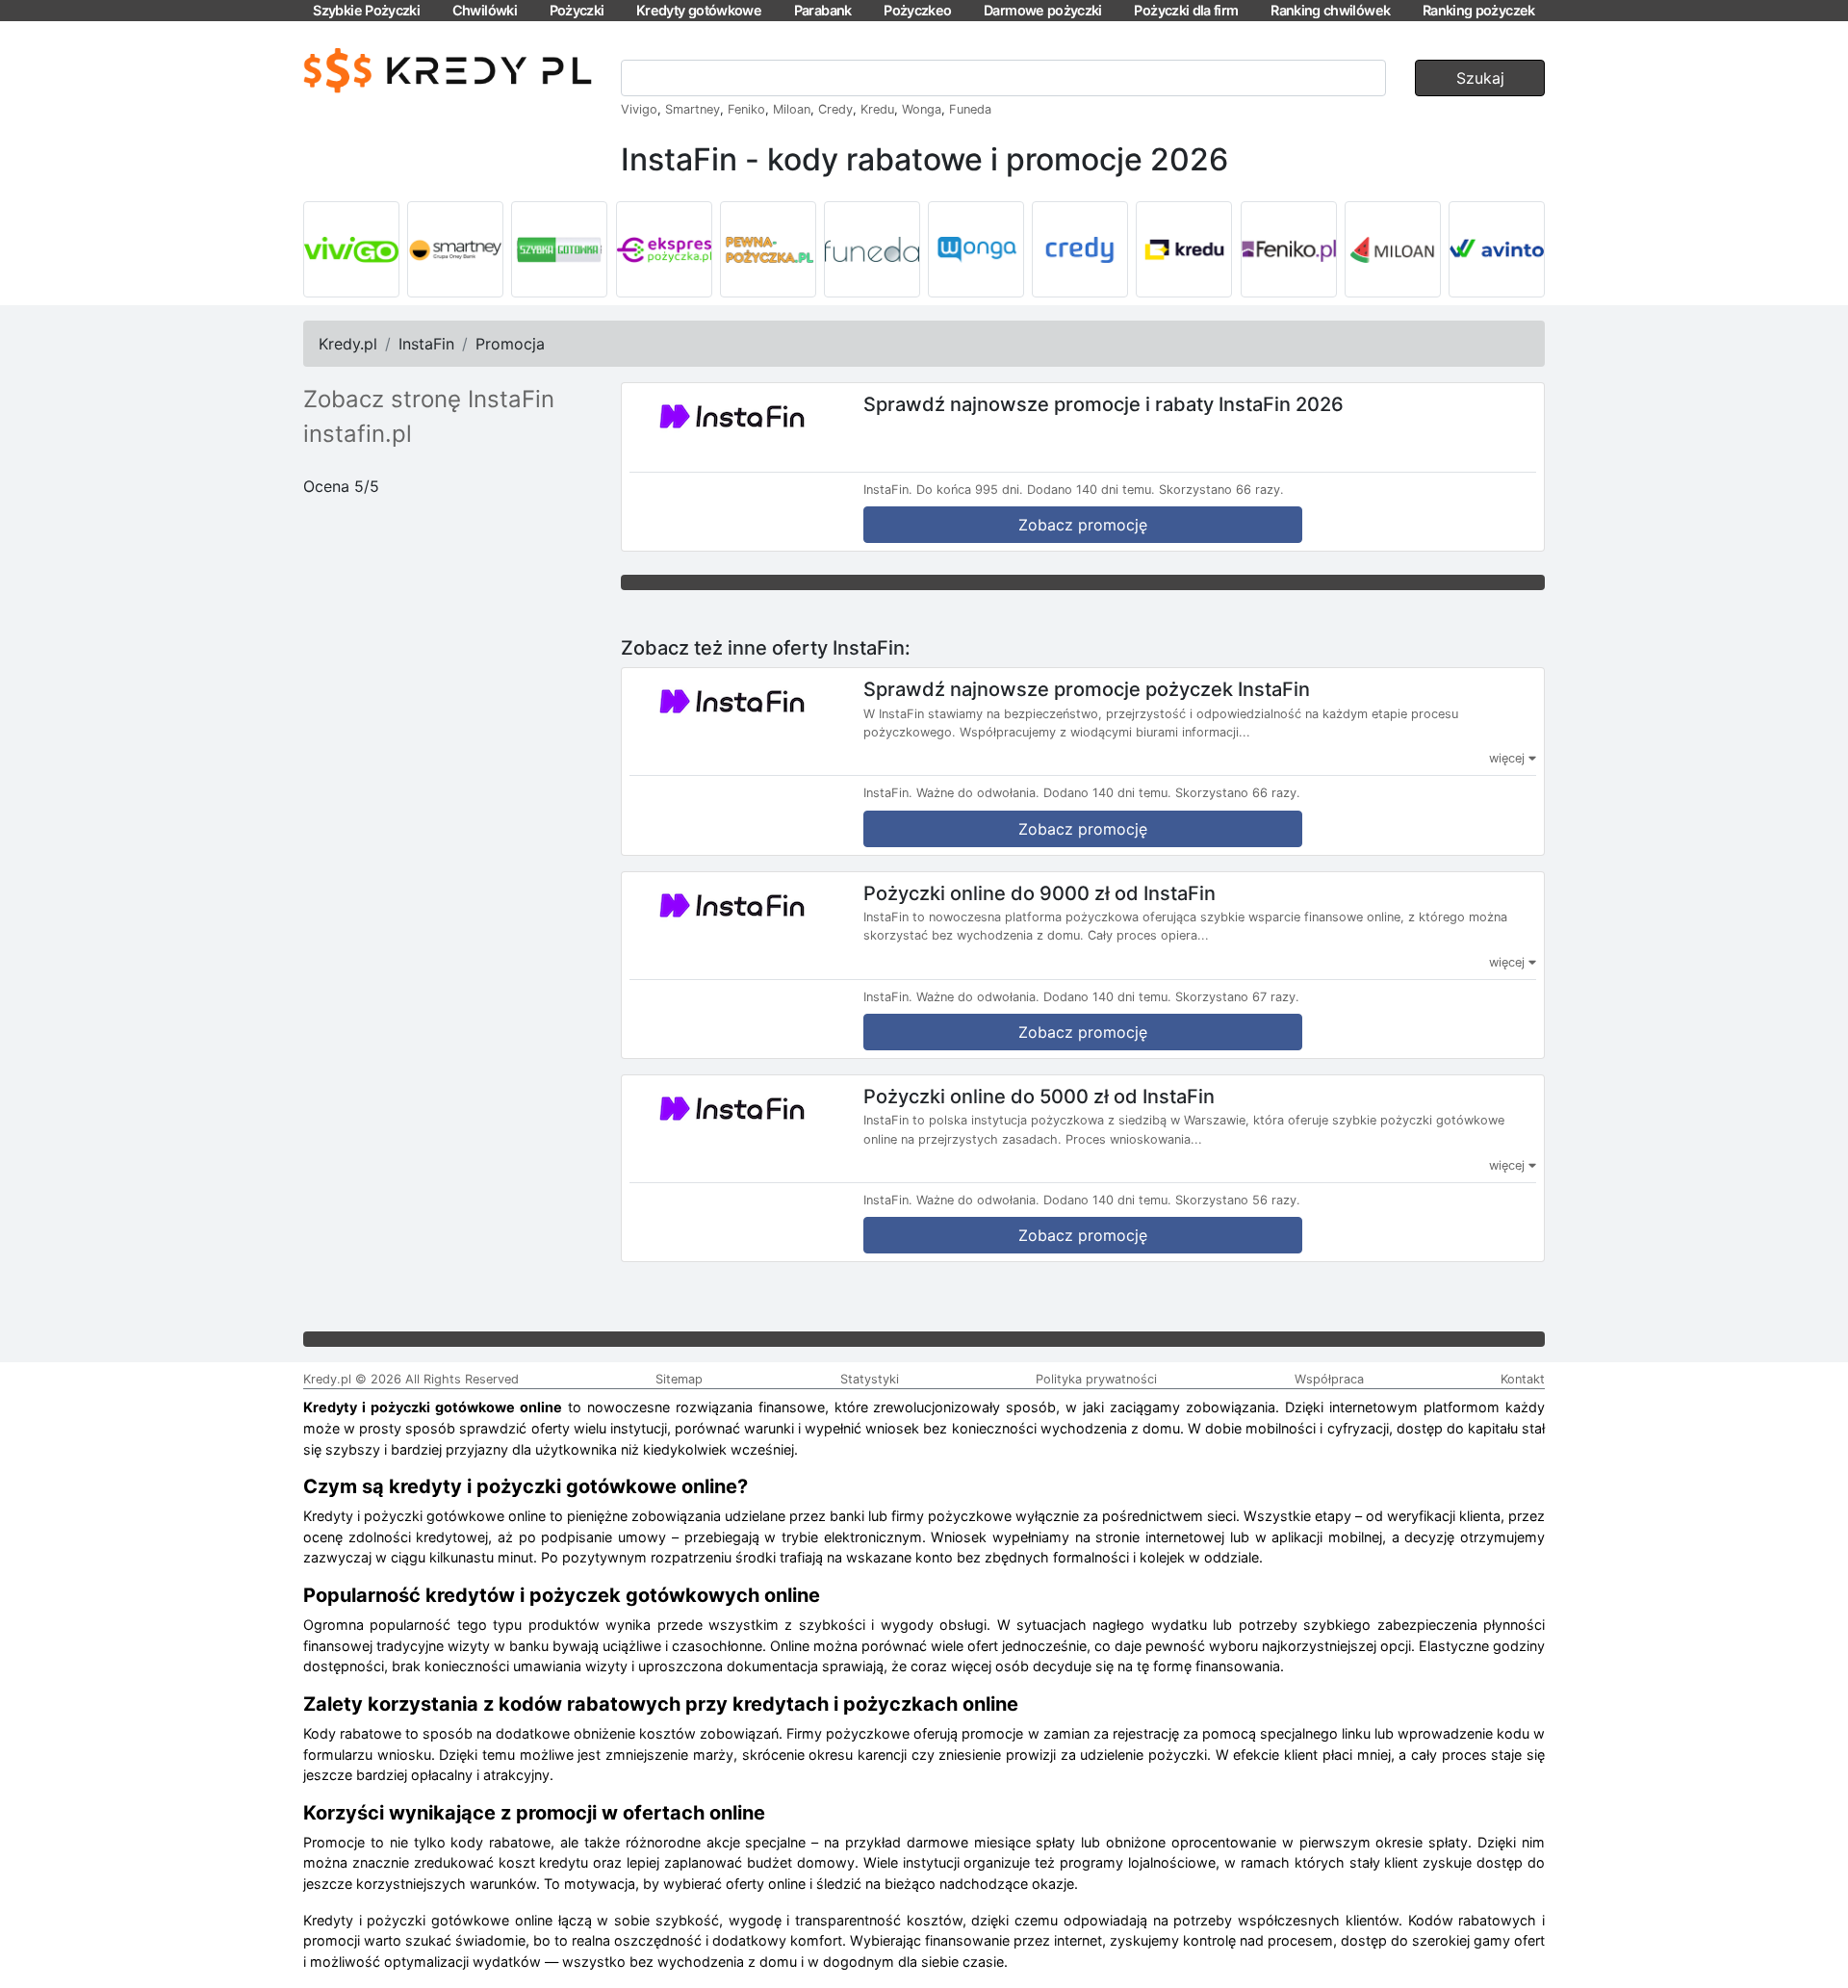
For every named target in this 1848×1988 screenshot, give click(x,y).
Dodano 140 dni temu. (1091, 490)
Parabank (823, 10)
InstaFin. (888, 490)
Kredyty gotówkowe (699, 10)
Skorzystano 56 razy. (1238, 1200)
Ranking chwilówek (1330, 10)
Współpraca (1329, 1379)
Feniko (746, 109)
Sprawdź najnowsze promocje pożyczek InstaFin (1087, 689)
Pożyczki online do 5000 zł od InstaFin (1039, 1096)
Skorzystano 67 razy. (1237, 997)
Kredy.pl (348, 344)
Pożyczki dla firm (1186, 10)
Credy (835, 109)
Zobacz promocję (1083, 525)
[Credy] (1080, 249)
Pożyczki (577, 10)
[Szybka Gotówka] (559, 249)
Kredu (877, 109)
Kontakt (1523, 1379)
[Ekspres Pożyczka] (664, 249)
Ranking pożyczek (1479, 10)
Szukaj (1480, 78)
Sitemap (679, 1379)
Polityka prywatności (1096, 1379)
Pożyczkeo (917, 10)
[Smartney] (455, 249)
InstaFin (426, 344)
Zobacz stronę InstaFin (429, 399)
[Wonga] (976, 249)
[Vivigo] (351, 249)
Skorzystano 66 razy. (1221, 490)
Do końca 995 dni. (970, 490)
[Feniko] (1289, 249)
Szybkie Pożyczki (366, 10)
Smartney (693, 109)
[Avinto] (1497, 249)
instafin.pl (358, 434)
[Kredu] (1184, 249)
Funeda (970, 109)
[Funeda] (872, 249)
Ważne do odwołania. (978, 793)
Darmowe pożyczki (1043, 10)
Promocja (510, 344)
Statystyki (870, 1379)
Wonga (922, 109)
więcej (1509, 758)
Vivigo (639, 109)
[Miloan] (1393, 249)
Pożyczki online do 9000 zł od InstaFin (1039, 892)
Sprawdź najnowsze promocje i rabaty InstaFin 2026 (1104, 404)
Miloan (792, 109)
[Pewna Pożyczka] (768, 249)
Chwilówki (485, 10)
